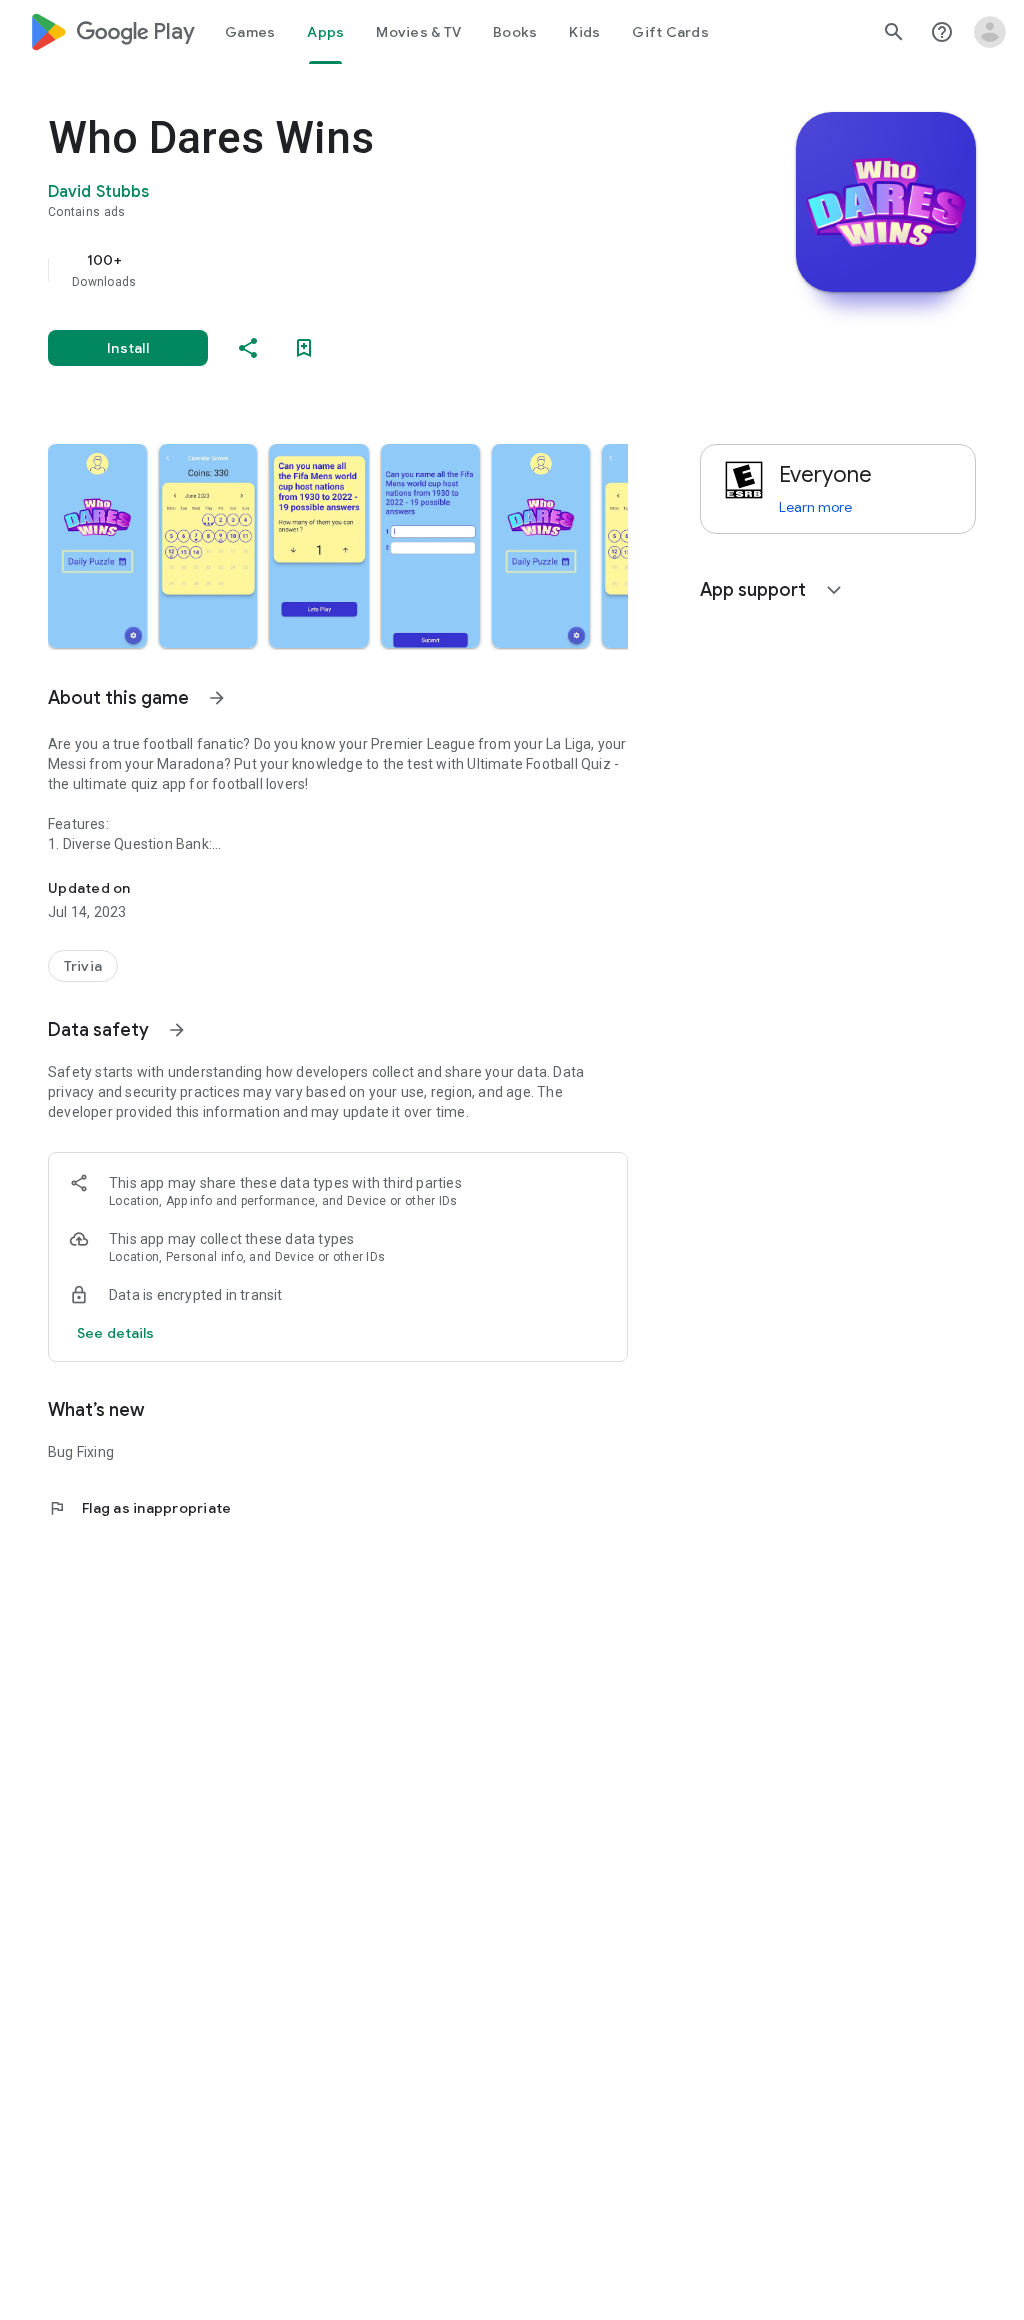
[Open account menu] (990, 32)
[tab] (250, 32)
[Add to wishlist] (304, 348)
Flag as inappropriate (139, 1508)
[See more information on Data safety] (177, 1030)
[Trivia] (83, 966)
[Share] (248, 348)
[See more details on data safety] (116, 1333)
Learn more (815, 507)
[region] (366, 270)
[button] (97, 546)
